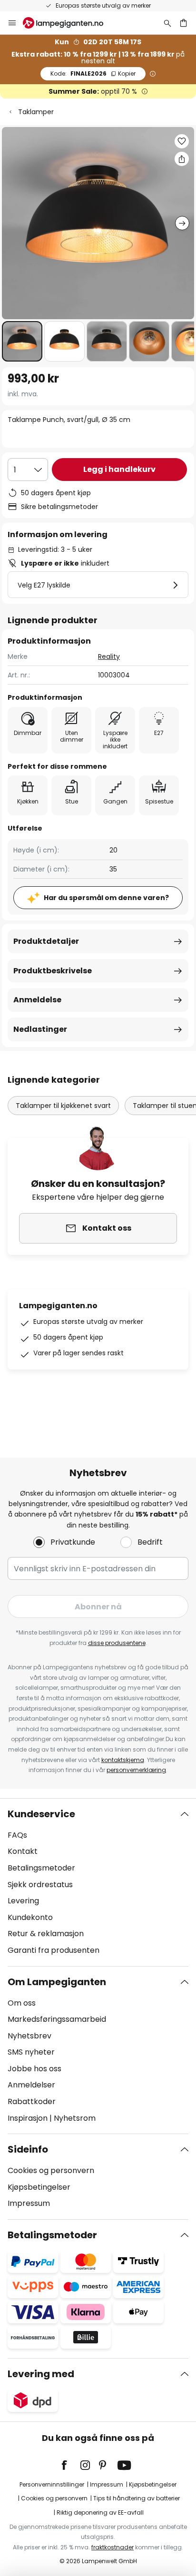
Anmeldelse (37, 1000)
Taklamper (36, 112)
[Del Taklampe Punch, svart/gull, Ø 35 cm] (182, 159)
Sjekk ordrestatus (40, 1885)
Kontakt (23, 1851)
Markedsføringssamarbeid (57, 2019)
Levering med (41, 2374)
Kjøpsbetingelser (39, 2187)
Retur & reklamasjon (46, 1934)
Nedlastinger (40, 1029)
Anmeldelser (31, 2085)
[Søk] (167, 23)
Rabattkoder (32, 2101)
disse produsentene (117, 1643)
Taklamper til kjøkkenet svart (63, 1106)
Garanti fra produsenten (54, 1950)
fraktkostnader (113, 2547)
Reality (109, 656)
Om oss (22, 2003)
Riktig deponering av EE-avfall (100, 2512)
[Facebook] (70, 2465)
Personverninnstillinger (52, 2484)
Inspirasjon (28, 2118)
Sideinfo (28, 2149)
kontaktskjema (123, 1760)
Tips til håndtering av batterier (137, 2498)
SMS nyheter (31, 2052)
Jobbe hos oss (34, 2069)
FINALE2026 (93, 73)
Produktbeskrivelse (53, 971)
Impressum (29, 2203)
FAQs (17, 1835)
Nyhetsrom (75, 2118)
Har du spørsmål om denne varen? (106, 898)
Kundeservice (41, 1814)
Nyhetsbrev (29, 2036)
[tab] (98, 1882)
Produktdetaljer (46, 941)
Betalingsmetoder (41, 1868)
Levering (23, 1901)
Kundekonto (30, 1917)
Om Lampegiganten (57, 1982)
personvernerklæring (136, 1770)
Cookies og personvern (51, 2170)
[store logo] (69, 23)
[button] (22, 341)
